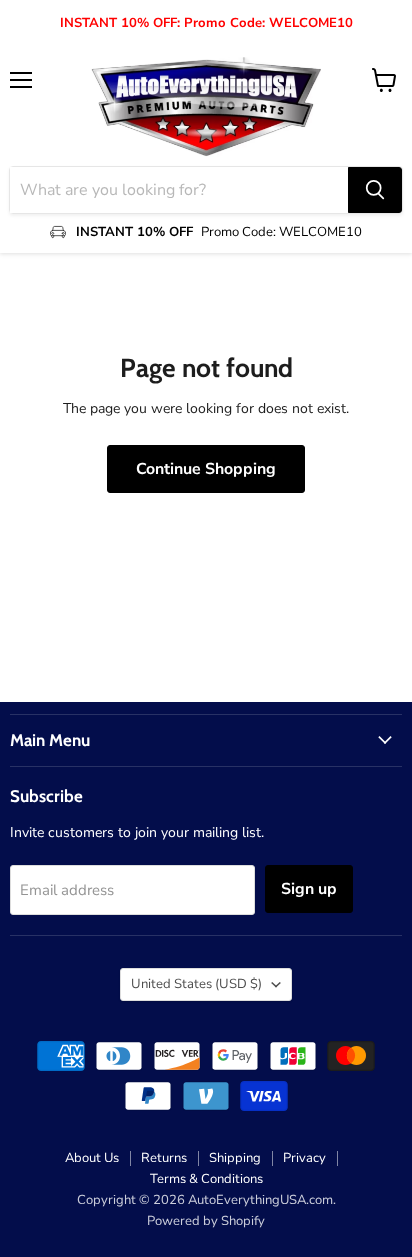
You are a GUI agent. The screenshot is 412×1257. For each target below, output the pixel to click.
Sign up (309, 889)
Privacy (304, 1158)
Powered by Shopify (206, 1221)
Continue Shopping (206, 469)
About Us (92, 1158)
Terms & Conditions (206, 1179)
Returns (164, 1158)
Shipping (235, 1158)
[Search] (375, 190)
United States (196, 984)
